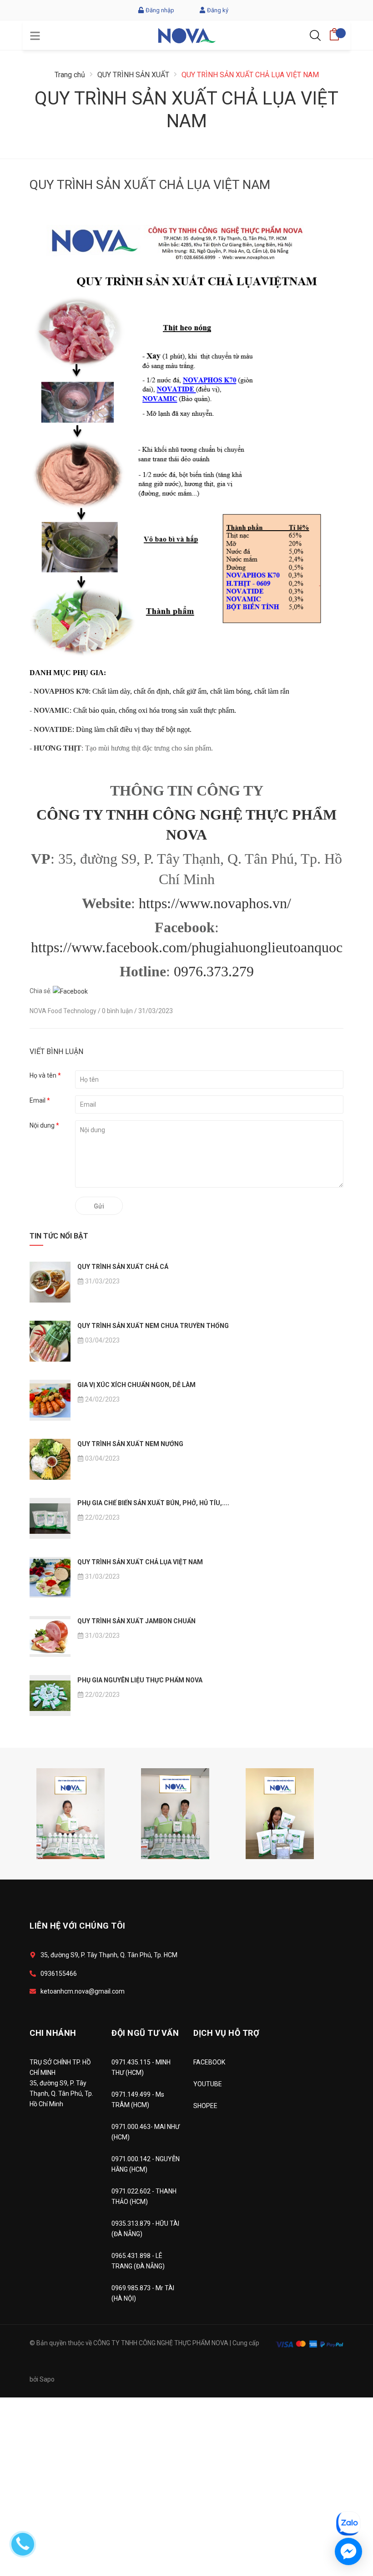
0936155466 (59, 1974)
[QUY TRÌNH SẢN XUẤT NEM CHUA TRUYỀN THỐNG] (50, 1341)
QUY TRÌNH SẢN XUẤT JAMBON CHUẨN (136, 1621)
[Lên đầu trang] (343, 2483)
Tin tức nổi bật (59, 1236)
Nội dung (44, 1125)
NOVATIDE (53, 729)
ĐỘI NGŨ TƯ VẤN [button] (145, 2033)
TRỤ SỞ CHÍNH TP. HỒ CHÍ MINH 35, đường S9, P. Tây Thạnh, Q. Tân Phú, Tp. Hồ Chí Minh (61, 2083)
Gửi (99, 1206)
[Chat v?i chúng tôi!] (348, 2551)
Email (40, 1100)
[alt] (175, 1813)
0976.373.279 (214, 971)
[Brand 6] (71, 1813)
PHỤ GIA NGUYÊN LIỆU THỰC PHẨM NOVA (140, 1680)
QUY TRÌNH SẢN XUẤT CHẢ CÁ (123, 1267)
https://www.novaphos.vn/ (215, 903)
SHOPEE (205, 2106)
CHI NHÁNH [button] (53, 2033)
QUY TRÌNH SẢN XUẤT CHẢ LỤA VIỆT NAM (140, 1562)
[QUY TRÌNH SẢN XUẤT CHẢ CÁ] (50, 1282)
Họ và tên (45, 1075)
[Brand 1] (280, 1813)
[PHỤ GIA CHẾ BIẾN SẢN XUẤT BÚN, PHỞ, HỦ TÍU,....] (50, 1518)
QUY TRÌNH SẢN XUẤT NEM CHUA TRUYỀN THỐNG (153, 1326)
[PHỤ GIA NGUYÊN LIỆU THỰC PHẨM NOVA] (50, 1696)
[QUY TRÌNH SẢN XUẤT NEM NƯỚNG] (50, 1459)
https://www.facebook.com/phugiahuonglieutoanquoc (187, 947)
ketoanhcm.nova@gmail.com (83, 1991)
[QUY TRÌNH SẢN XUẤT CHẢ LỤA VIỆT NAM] (50, 1577)
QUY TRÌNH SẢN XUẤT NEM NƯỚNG (130, 1444)
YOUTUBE (208, 2084)
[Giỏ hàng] (334, 32)
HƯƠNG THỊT (58, 748)
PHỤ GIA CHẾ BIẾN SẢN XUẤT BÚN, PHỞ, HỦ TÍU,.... (153, 1503)
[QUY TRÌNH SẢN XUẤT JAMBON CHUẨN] (50, 1636)
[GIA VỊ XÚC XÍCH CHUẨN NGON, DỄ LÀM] (50, 1400)
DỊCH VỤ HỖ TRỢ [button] (226, 2033)
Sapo (47, 2379)
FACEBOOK (209, 2062)
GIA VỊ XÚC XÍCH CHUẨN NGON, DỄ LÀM (136, 1385)
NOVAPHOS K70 (61, 691)
